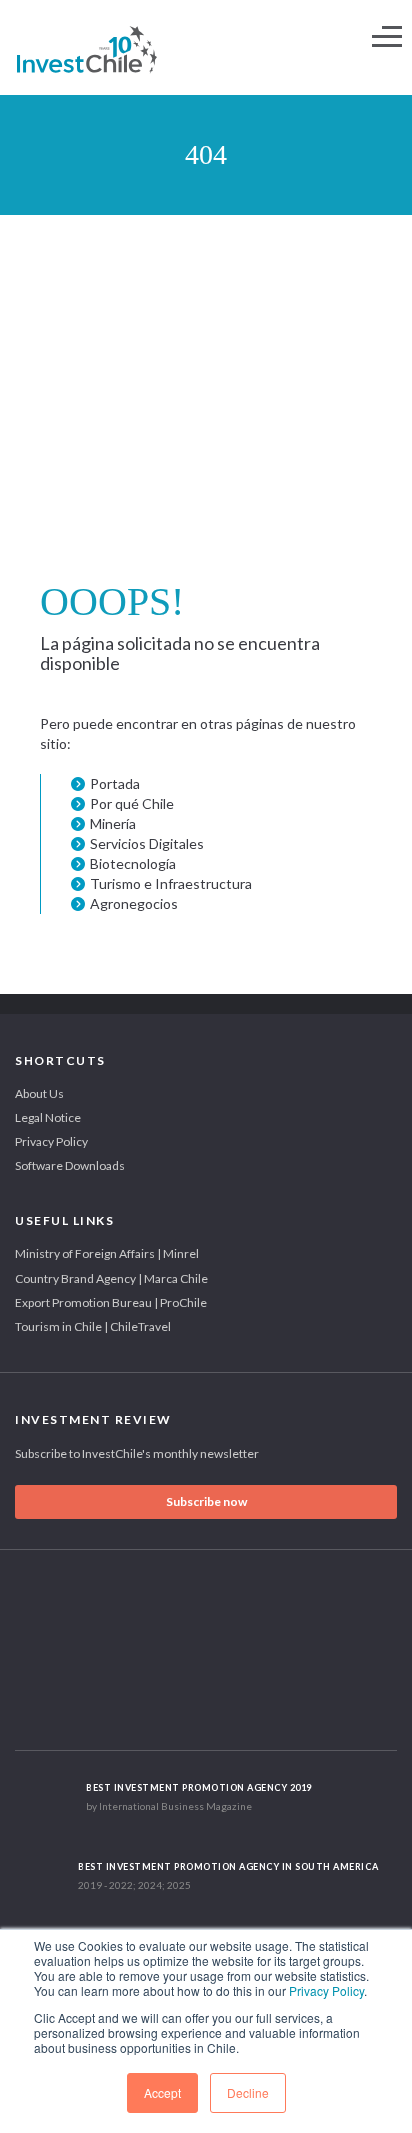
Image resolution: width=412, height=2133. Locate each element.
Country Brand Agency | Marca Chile (111, 1278)
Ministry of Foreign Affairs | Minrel (107, 1253)
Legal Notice (48, 1117)
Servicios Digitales (147, 843)
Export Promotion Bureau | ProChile (111, 1302)
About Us (39, 1093)
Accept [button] (162, 2092)
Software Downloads (70, 1165)
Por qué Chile (132, 803)
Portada (115, 783)
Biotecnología (133, 863)
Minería (113, 823)
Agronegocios (134, 903)
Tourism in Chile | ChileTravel (93, 1326)
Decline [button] (248, 2092)
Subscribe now (206, 1501)
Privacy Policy (326, 1990)
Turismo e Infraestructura (171, 883)
